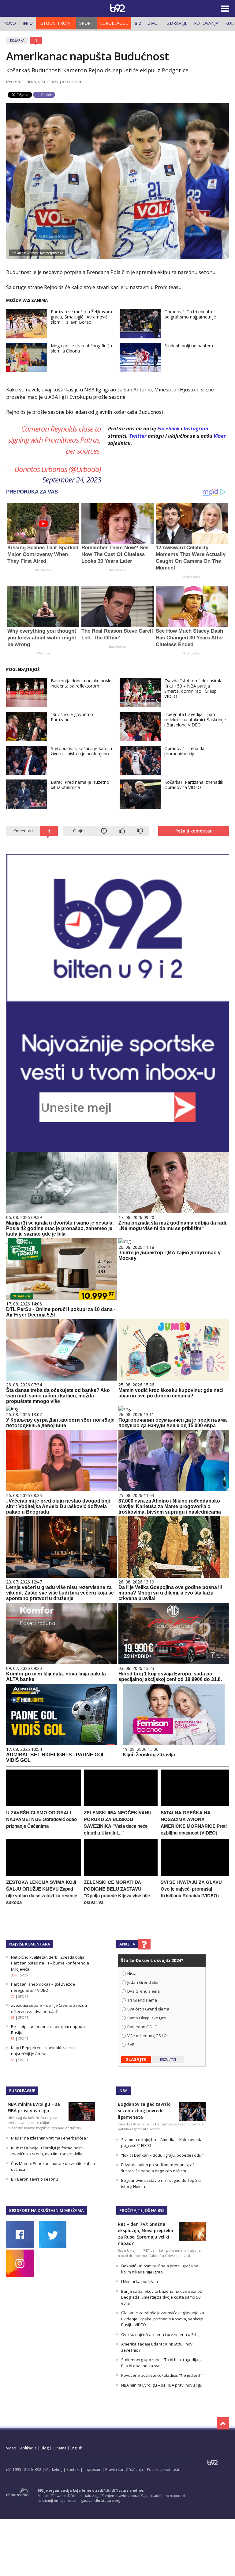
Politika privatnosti (163, 2469)
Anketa (127, 1944)
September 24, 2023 (72, 480)
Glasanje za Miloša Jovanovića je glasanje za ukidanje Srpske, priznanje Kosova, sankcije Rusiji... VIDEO (163, 2319)
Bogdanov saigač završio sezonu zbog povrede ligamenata (144, 2111)
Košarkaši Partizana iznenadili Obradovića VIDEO (194, 785)
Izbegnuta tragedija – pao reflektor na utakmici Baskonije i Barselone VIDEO (195, 720)
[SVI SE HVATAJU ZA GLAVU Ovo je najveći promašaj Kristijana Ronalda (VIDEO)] (195, 1874)
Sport (86, 23)
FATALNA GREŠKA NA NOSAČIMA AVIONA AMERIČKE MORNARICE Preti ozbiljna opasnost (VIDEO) (194, 1823)
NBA (123, 2090)
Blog (45, 2448)
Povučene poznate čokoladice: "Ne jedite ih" (162, 2375)
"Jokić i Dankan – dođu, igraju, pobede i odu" (162, 2155)
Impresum (92, 2469)
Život (154, 23)
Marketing (54, 2469)
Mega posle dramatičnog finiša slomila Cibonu (81, 348)
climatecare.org (107, 2500)
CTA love (43, 653)
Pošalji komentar (194, 831)
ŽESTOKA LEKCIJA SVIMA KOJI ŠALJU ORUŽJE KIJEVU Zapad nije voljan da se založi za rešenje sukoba (42, 1892)
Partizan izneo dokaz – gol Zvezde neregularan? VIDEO (43, 1987)
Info (28, 23)
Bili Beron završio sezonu (34, 2179)
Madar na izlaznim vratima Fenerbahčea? (49, 2138)
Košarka (17, 40)
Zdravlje (177, 23)
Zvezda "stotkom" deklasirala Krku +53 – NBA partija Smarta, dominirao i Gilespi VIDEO (193, 688)
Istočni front (56, 23)
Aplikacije (28, 2448)
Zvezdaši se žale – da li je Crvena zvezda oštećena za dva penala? (49, 2008)
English (76, 2448)
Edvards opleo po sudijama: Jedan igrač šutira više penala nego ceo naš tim (158, 2168)
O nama (60, 2448)
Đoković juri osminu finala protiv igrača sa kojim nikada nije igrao (160, 2269)
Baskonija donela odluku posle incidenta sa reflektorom (81, 683)
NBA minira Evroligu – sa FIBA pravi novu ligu (162, 2385)
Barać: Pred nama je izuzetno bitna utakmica (80, 785)
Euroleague (114, 23)
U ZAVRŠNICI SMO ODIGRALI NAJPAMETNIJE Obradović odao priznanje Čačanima (41, 1819)
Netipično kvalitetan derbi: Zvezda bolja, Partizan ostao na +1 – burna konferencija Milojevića (50, 1963)
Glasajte (136, 2059)
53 (13, 2060)
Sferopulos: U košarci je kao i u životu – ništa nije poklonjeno (81, 751)
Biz (138, 23)
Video (11, 2448)
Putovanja (206, 23)
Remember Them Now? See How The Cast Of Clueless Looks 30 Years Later (115, 554)
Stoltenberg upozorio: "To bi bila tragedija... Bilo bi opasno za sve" (161, 2363)
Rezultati (168, 2060)
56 (13, 2039)
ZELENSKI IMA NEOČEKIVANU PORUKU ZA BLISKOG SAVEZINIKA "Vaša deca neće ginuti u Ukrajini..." (118, 1823)
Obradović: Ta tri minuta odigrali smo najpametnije (190, 314)
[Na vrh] (223, 2423)
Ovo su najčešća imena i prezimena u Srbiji (161, 2334)
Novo (10, 23)
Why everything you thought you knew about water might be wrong (42, 638)
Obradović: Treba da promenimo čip (184, 751)
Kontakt (73, 2469)
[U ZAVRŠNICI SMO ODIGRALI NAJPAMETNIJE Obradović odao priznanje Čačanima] (43, 1805)
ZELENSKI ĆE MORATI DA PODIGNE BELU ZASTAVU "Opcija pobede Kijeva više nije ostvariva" (117, 1892)
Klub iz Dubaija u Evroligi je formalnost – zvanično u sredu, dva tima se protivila (48, 2151)
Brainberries (43, 570)
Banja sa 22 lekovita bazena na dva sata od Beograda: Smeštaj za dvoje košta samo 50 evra (162, 2297)
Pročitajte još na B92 (142, 2210)
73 (13, 1996)
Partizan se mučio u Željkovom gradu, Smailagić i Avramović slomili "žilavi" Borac (81, 317)
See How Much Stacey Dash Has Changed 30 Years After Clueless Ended (190, 638)
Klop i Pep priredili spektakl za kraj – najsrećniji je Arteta (44, 2051)
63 (13, 2018)
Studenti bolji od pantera (189, 346)
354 (14, 1975)
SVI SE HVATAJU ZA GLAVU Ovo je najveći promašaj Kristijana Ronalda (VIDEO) (191, 1889)
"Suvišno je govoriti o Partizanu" (72, 717)
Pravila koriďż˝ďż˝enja (124, 2469)
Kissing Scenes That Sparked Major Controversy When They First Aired (43, 554)
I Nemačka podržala (140, 2281)
